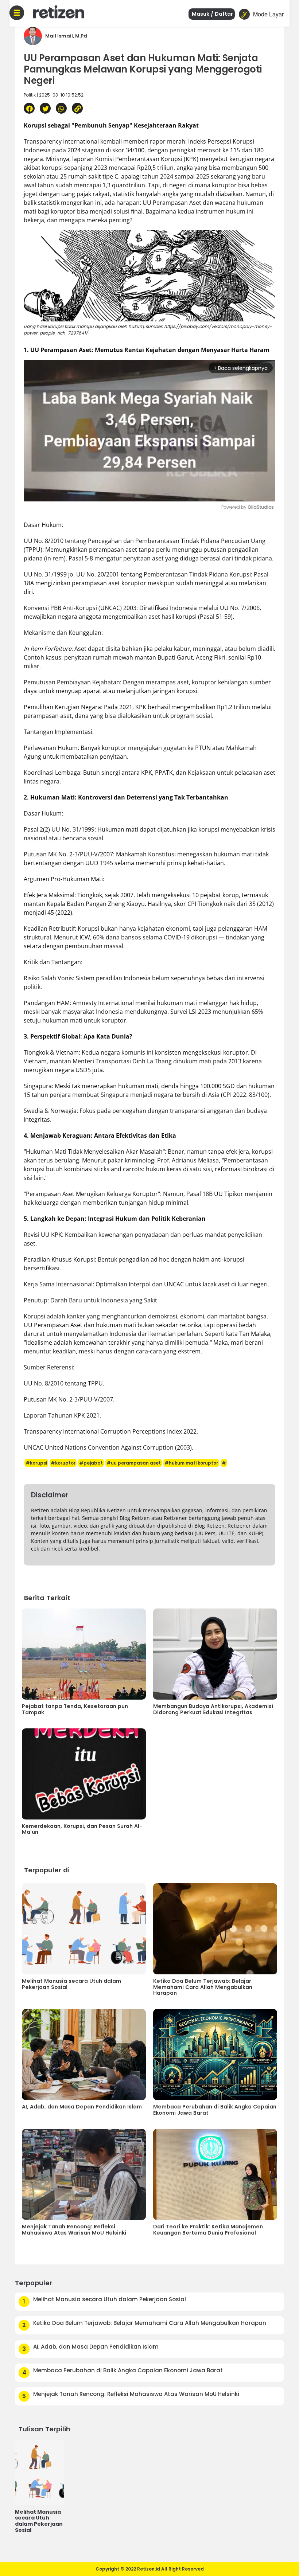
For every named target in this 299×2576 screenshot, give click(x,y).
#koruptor (63, 1463)
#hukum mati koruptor (191, 1463)
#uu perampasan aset (134, 1463)
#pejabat (91, 1463)
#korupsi (36, 1463)
